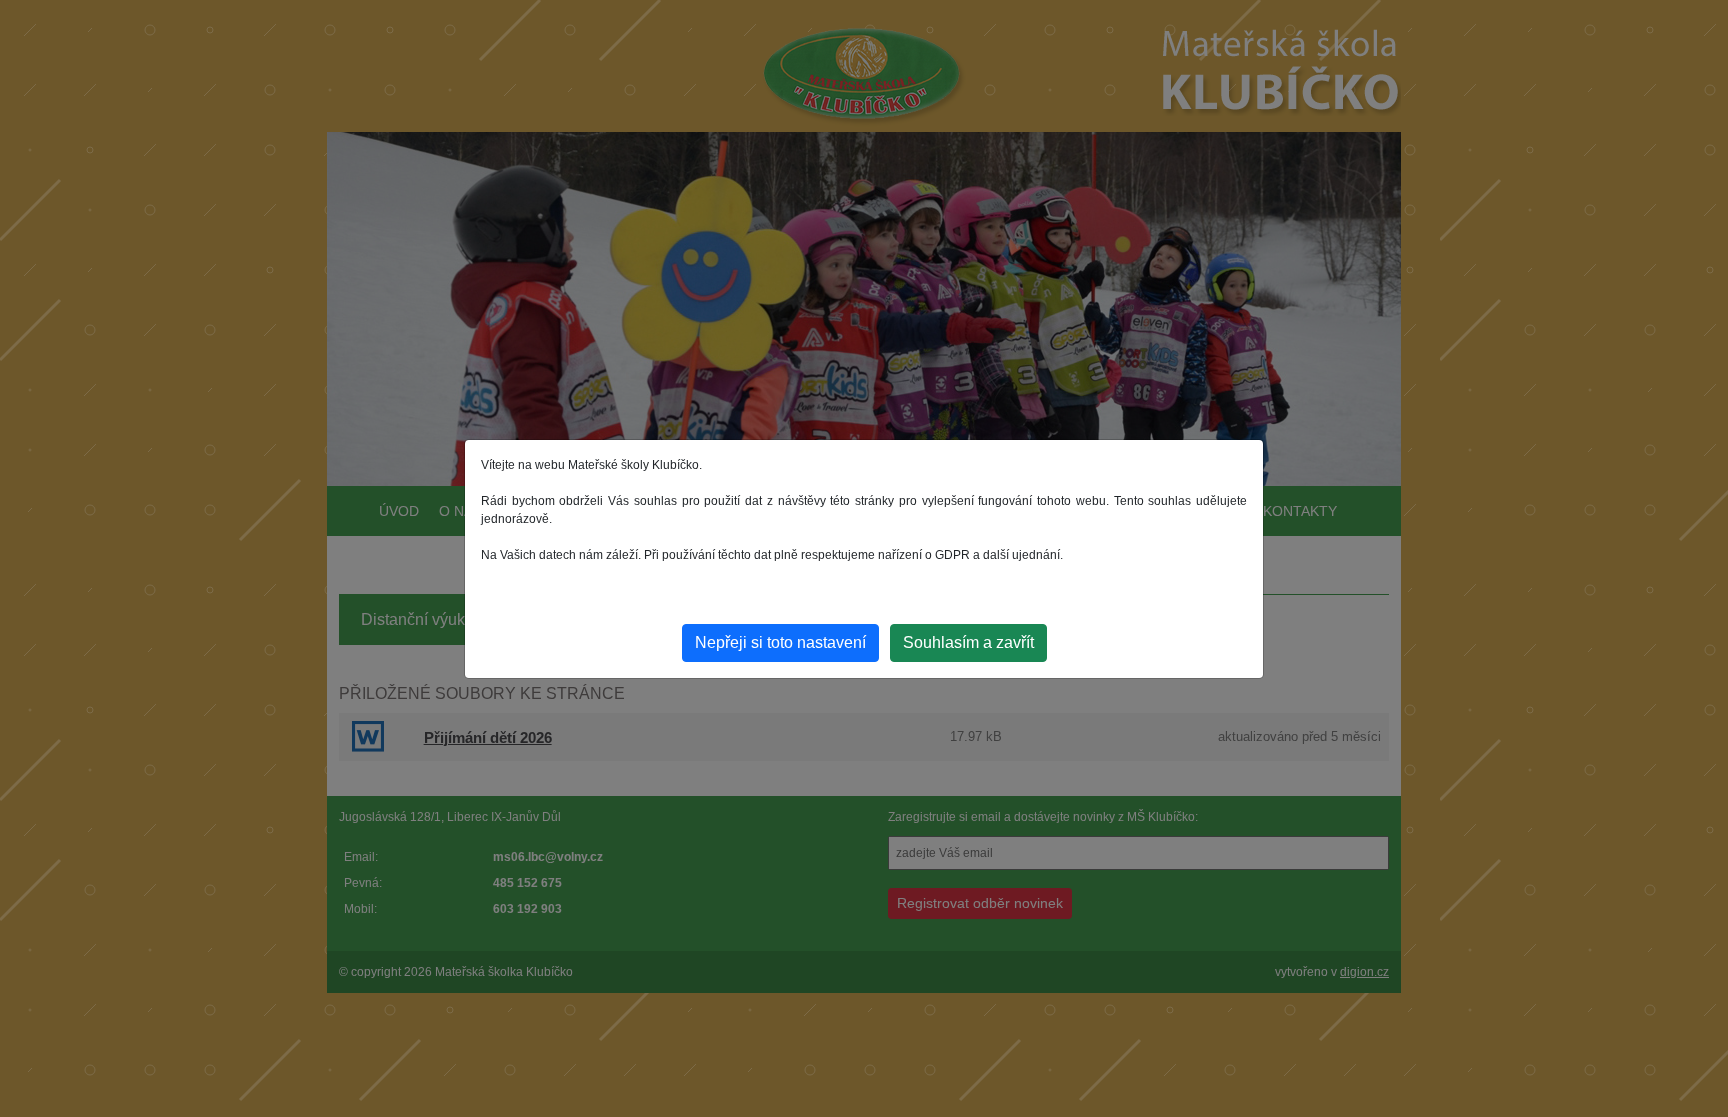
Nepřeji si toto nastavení (780, 642)
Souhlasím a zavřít (968, 642)
